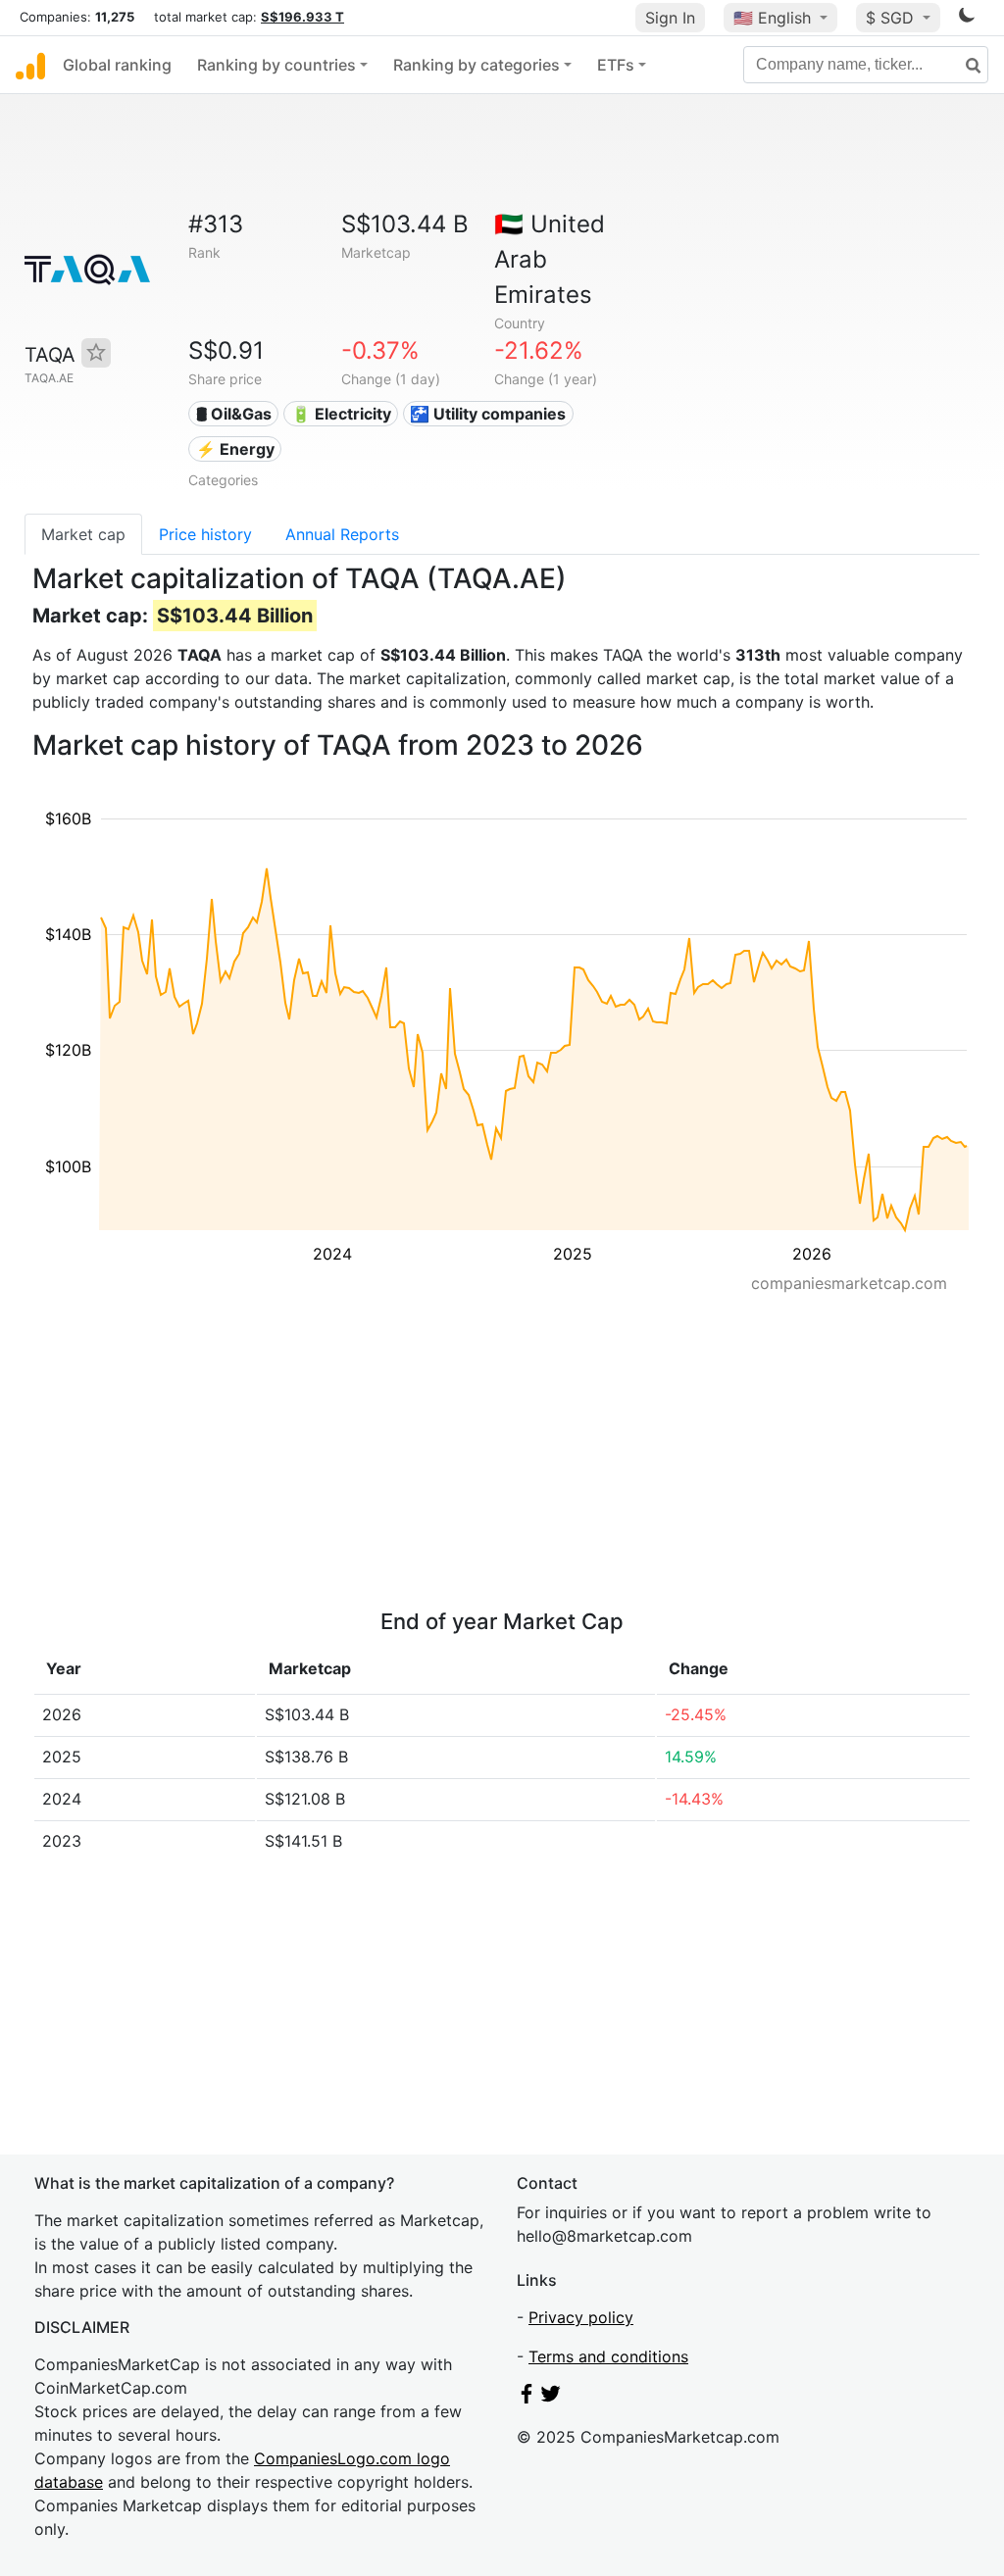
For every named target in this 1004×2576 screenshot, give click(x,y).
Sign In (670, 18)
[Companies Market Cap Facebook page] (527, 2398)
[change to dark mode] (967, 19)
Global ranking (117, 65)
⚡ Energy (235, 449)
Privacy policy (581, 2317)
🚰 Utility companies (488, 414)
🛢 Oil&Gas (234, 414)
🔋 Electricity (341, 414)
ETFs (616, 65)
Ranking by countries (276, 65)
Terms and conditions (608, 2356)
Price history (205, 534)
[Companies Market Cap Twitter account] (551, 2398)
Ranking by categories (477, 65)
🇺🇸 (772, 18)
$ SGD (892, 18)
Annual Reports (342, 534)
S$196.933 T (302, 17)
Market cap (83, 534)
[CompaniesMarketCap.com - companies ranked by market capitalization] (30, 65)
